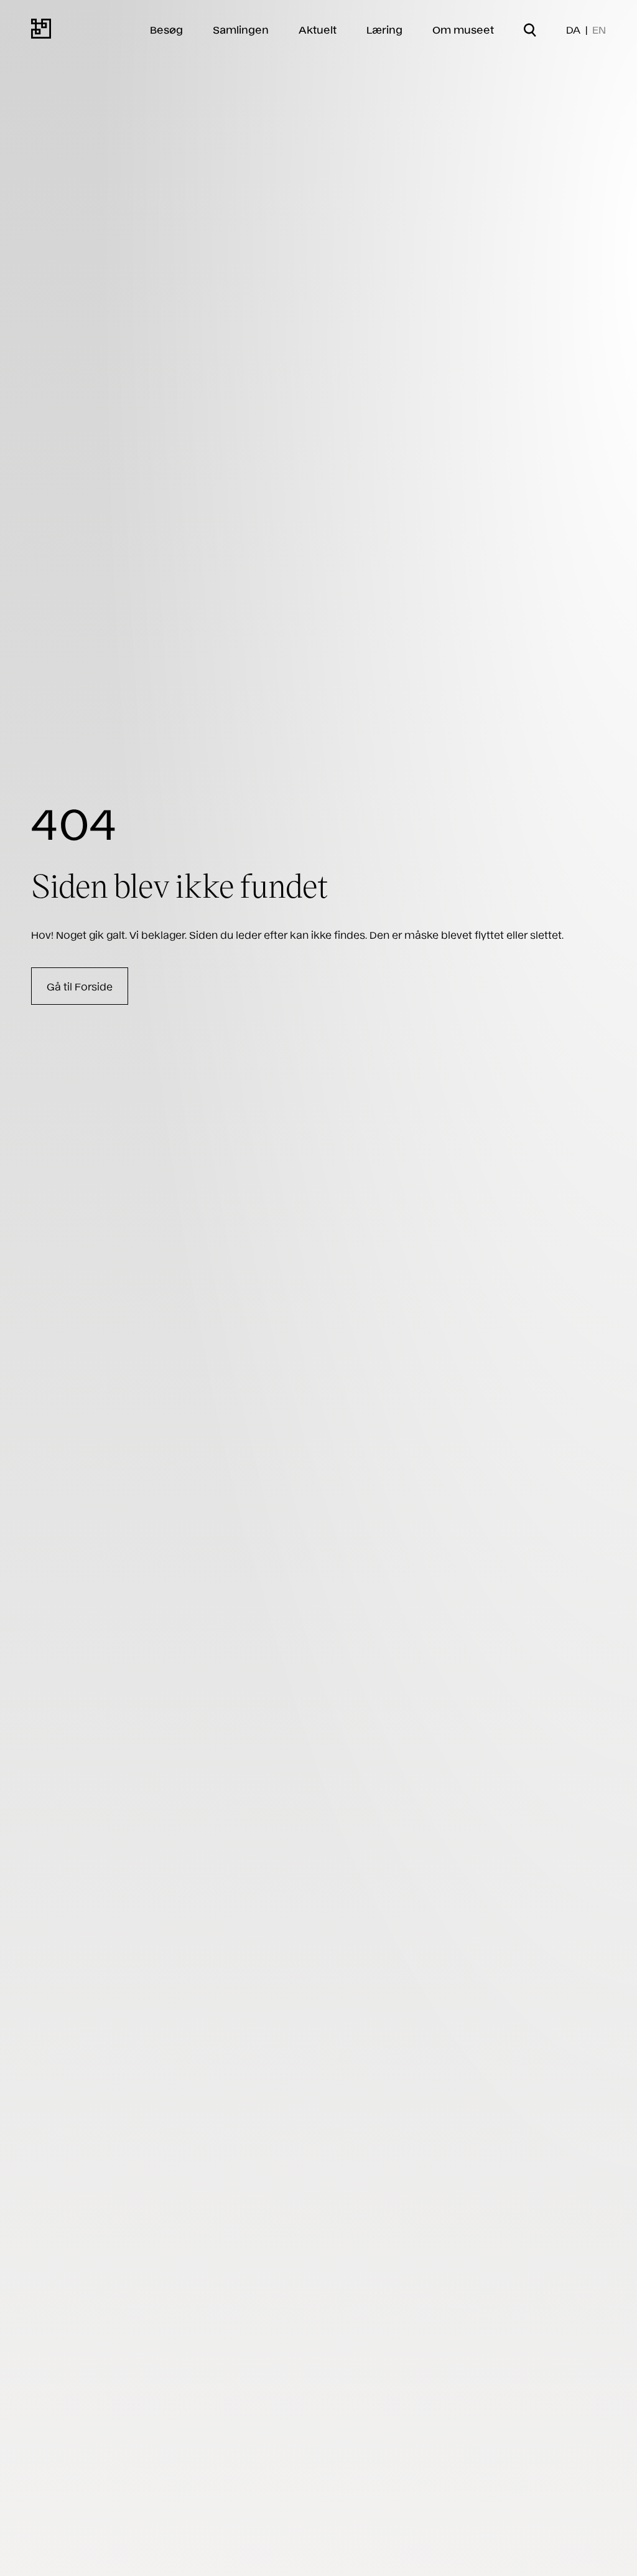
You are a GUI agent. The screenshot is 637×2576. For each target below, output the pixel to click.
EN (599, 29)
